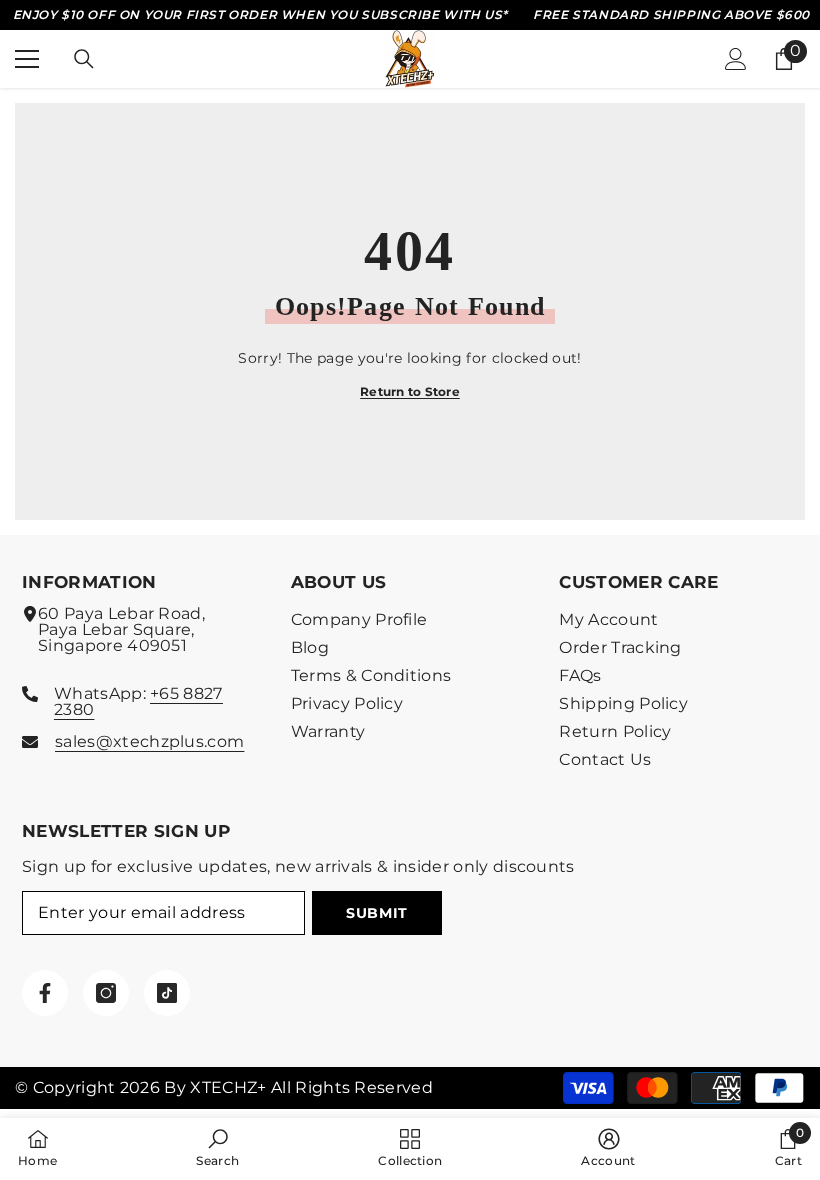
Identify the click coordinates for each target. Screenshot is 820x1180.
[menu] (27, 59)
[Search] (84, 59)
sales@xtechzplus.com (149, 741)
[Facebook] (45, 993)
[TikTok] (167, 993)
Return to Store (410, 391)
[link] (217, 1148)
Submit (377, 913)
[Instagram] (106, 993)
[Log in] (736, 59)
